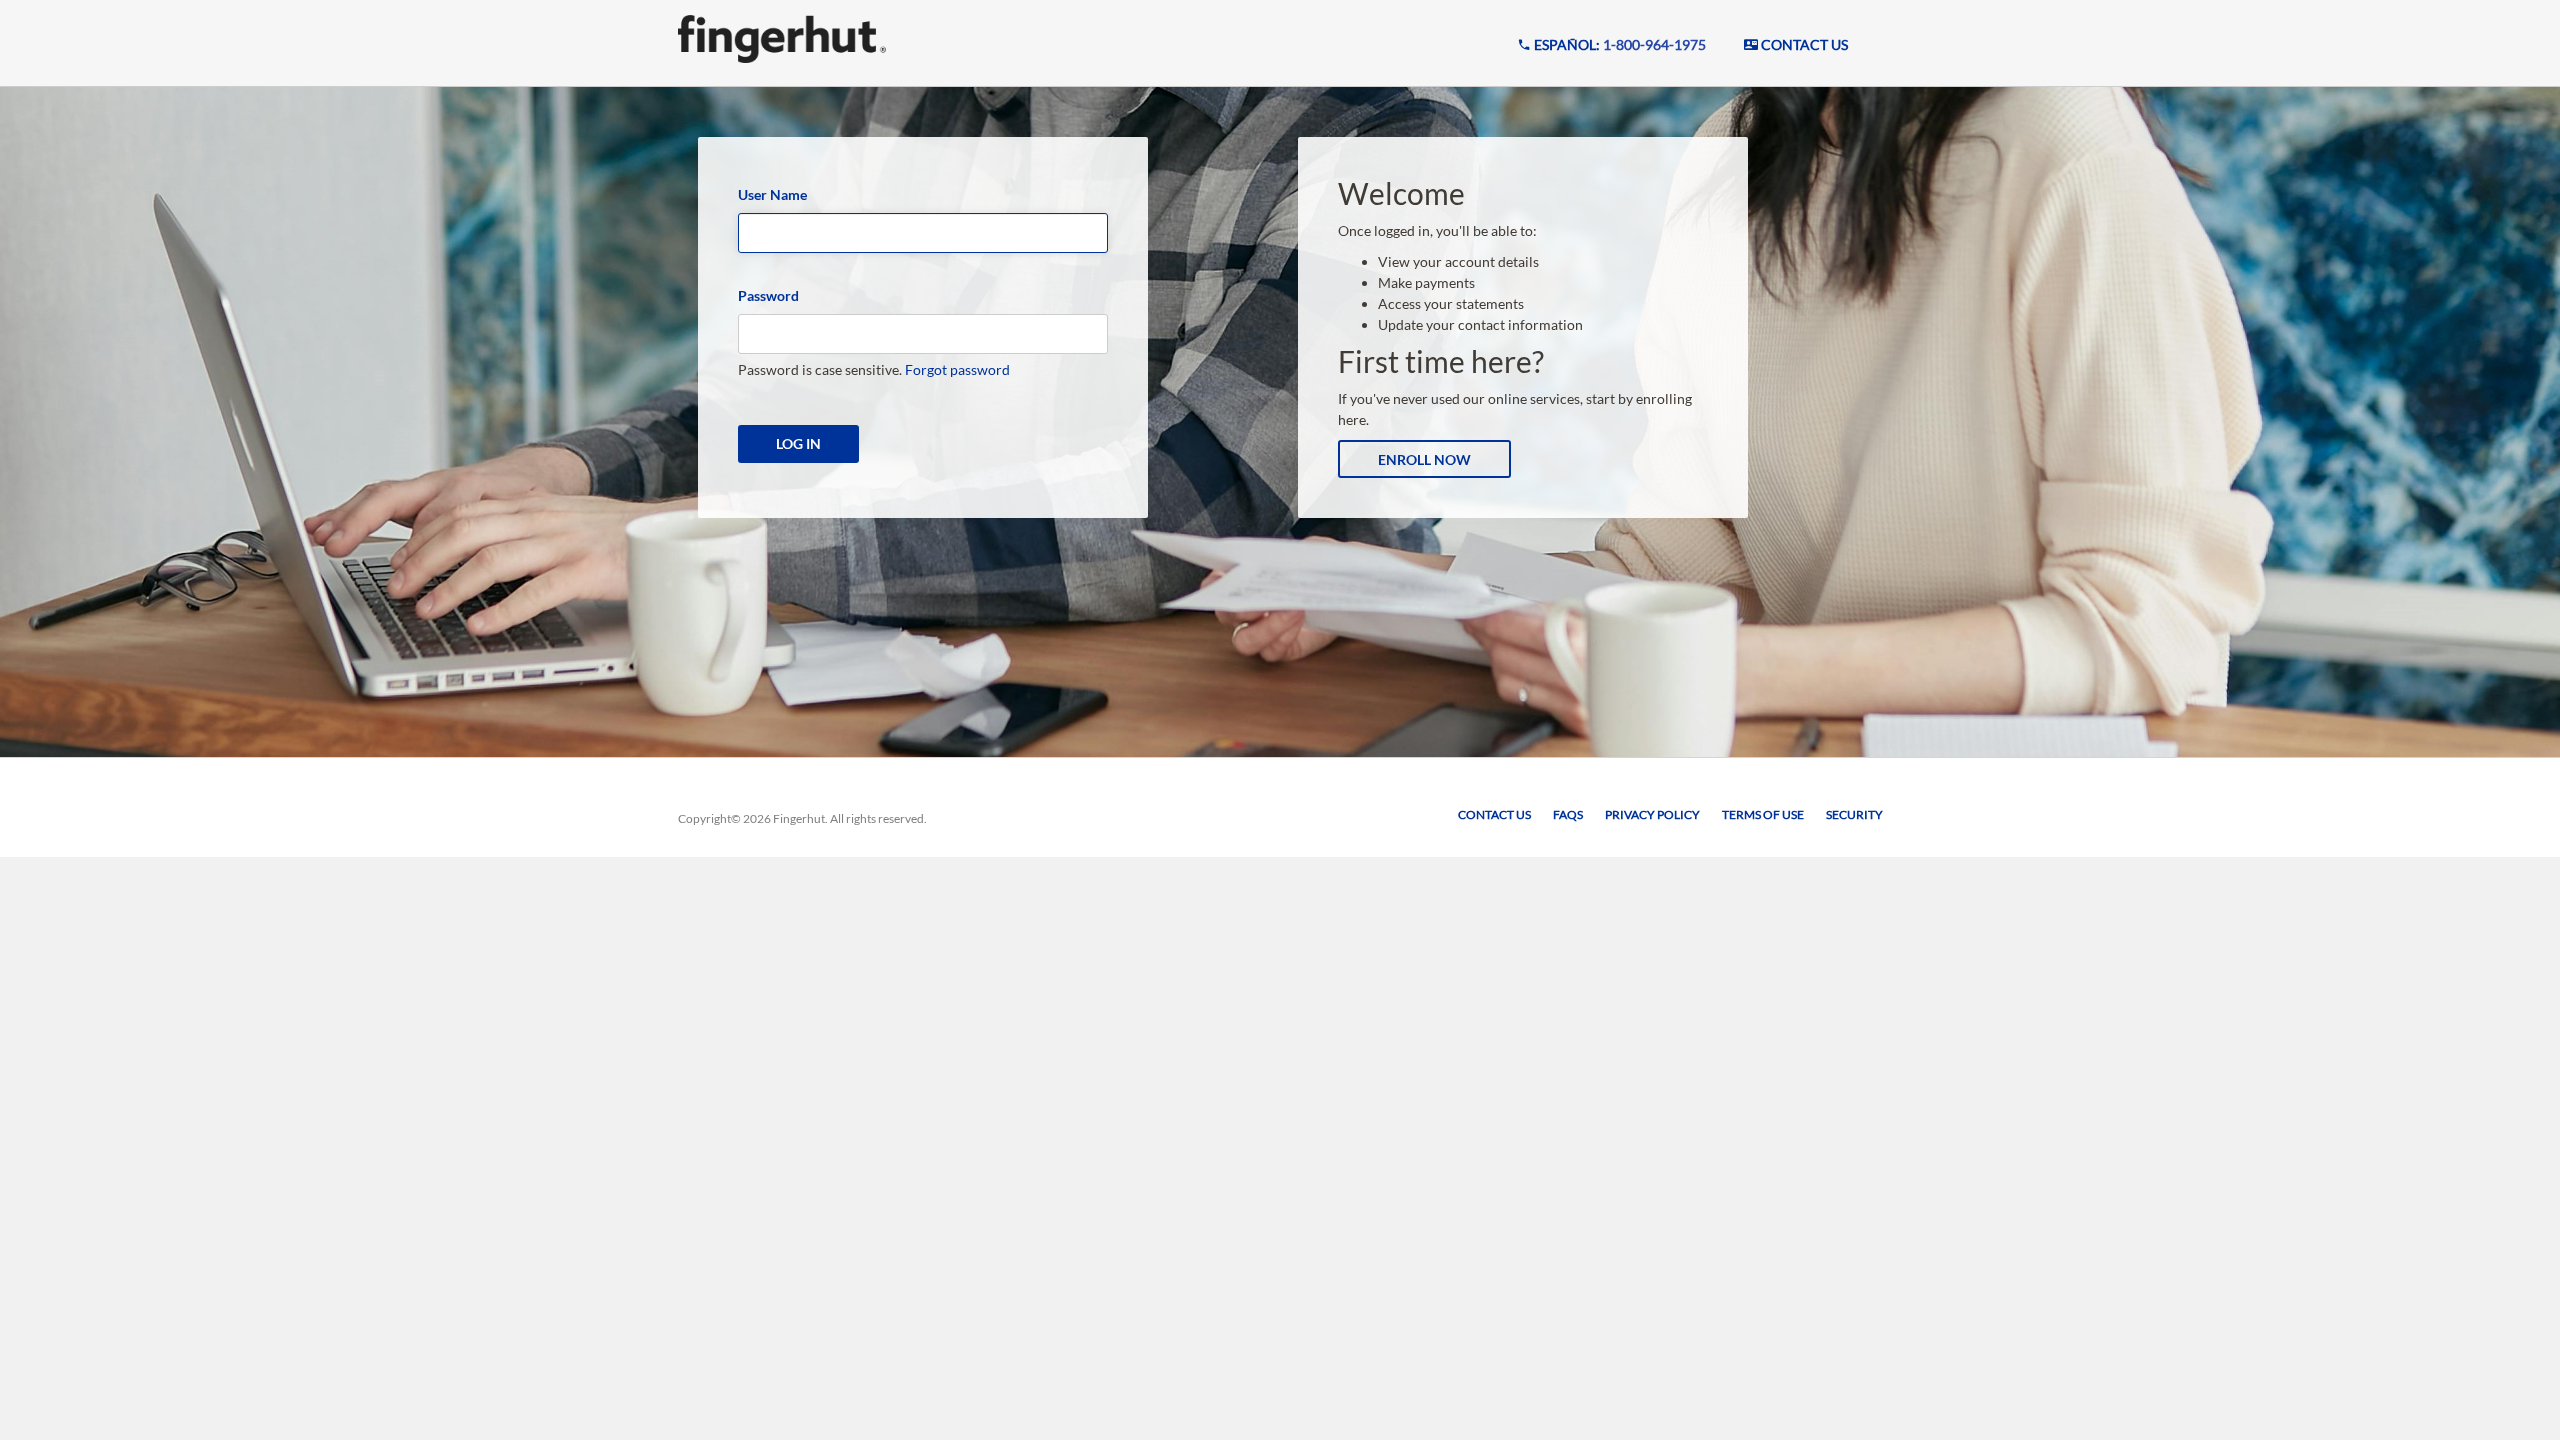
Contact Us (1494, 814)
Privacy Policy (1652, 814)
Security (1854, 814)
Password (768, 295)
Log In (798, 443)
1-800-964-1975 (1654, 44)
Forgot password (957, 369)
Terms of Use (1763, 814)
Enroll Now (1424, 459)
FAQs (1568, 814)
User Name (772, 194)
